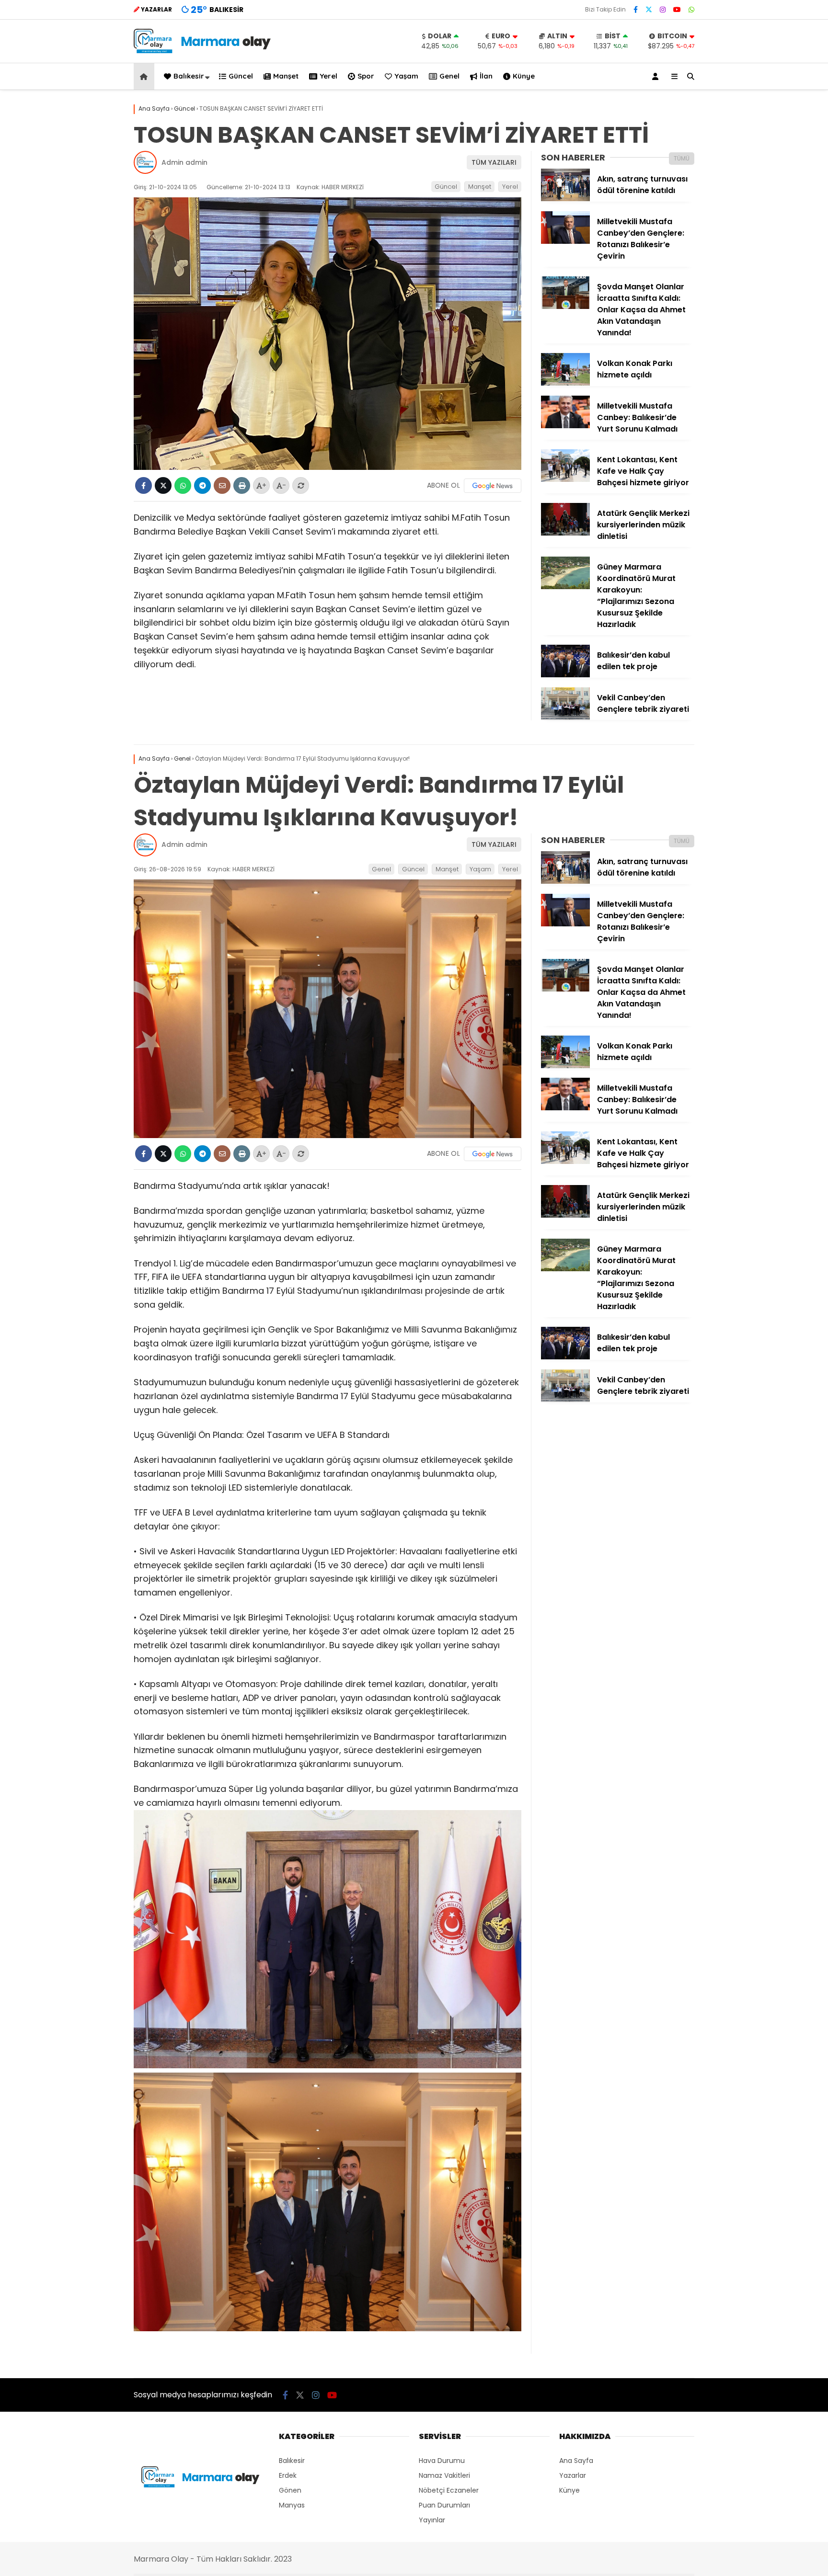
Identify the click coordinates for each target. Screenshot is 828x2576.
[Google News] (493, 486)
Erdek (288, 2475)
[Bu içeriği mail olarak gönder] (222, 485)
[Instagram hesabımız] (663, 10)
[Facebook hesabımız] (636, 10)
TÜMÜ (682, 158)
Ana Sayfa (576, 2461)
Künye (524, 76)
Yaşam (406, 76)
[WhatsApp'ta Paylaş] (183, 485)
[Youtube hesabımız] (677, 10)
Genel (449, 76)
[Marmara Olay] (203, 51)
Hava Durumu (442, 2461)
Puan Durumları (444, 2505)
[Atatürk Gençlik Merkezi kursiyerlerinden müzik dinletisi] (565, 533)
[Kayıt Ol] (657, 76)
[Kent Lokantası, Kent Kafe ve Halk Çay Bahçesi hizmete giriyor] (565, 479)
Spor (366, 76)
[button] (145, 76)
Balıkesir (189, 76)
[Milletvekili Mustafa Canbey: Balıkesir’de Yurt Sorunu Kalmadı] (565, 426)
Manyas (292, 2505)
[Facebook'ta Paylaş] (144, 485)
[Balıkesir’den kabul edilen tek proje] (565, 675)
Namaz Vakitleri (444, 2475)
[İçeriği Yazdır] (242, 485)
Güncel (241, 76)
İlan (486, 76)
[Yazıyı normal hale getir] (301, 485)
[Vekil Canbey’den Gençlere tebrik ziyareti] (565, 718)
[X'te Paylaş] (163, 485)
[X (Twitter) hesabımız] (649, 10)
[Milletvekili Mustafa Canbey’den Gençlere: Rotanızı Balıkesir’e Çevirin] (565, 241)
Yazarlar (573, 2475)
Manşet (286, 76)
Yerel (328, 76)
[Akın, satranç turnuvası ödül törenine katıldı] (565, 199)
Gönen (290, 2490)
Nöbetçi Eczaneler (449, 2490)
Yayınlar (432, 2520)
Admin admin (184, 162)
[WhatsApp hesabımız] (691, 10)
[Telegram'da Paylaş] (202, 485)
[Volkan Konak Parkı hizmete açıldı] (565, 383)
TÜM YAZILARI (494, 162)
